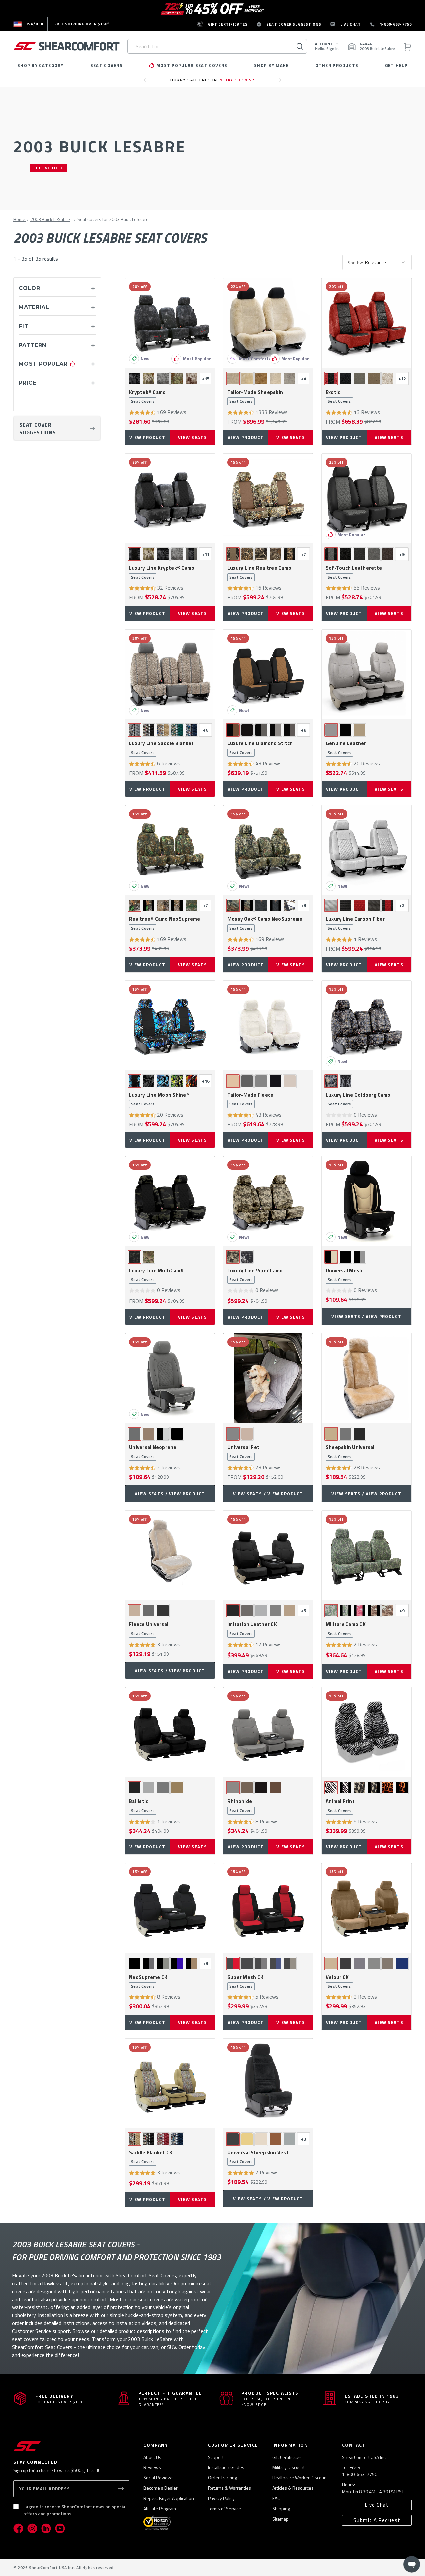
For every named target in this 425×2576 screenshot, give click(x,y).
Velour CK (338, 1982)
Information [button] (290, 2445)
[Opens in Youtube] (60, 2528)
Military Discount (289, 2467)
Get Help (396, 65)
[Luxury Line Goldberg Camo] (367, 1026)
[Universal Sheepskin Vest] (268, 2083)
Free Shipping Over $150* (82, 24)
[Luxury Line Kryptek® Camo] (170, 499)
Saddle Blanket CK (151, 2157)
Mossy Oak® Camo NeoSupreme (265, 923)
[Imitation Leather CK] (268, 1555)
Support (216, 2457)
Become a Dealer (161, 2488)
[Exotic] (367, 323)
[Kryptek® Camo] (170, 323)
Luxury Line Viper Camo (255, 1275)
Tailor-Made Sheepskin (255, 397)
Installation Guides (226, 2467)
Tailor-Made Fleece (251, 1099)
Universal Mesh (344, 1275)
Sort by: (355, 262)
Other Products (337, 65)
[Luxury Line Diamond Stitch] (268, 674)
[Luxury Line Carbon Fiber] (367, 850)
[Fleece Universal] (170, 1555)
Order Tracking (222, 2478)
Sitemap (280, 2519)
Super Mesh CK (245, 1982)
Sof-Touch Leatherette (354, 572)
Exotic (338, 397)
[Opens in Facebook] (18, 2528)
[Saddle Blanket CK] (170, 2083)
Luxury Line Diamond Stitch (260, 748)
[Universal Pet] (268, 1378)
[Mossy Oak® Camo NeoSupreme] (268, 850)
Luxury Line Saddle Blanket (162, 748)
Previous (147, 83)
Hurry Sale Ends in (212, 80)
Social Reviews (159, 2478)
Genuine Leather (346, 748)
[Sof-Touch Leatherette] (367, 499)
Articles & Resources (293, 2488)
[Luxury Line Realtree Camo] (268, 499)
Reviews (152, 2467)
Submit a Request (377, 2520)
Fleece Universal (149, 1629)
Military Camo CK (346, 1629)
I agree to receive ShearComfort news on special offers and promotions (75, 2510)
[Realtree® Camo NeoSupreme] (170, 850)
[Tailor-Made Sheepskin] (268, 323)
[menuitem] (28, 24)
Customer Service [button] (233, 2445)
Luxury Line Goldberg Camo (358, 1099)
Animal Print (340, 1806)
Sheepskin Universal (350, 1452)
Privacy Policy (221, 2498)
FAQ (276, 2498)
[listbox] (387, 262)
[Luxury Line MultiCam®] (170, 1201)
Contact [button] (354, 2445)
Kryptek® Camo (147, 397)
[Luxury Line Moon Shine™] (170, 1026)
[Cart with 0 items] (407, 47)
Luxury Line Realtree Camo (259, 572)
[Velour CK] (367, 1908)
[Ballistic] (170, 1732)
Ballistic (142, 1806)
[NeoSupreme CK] (170, 1908)
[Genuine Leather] (367, 674)
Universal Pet (243, 1452)
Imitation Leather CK (252, 1629)
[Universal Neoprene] (170, 1378)
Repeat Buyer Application (169, 2498)
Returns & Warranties (229, 2488)
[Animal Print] (367, 1732)
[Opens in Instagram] (32, 2528)
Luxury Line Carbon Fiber (355, 923)
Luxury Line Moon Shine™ (159, 1099)
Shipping (281, 2508)
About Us (152, 2457)
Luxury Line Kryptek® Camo (162, 572)
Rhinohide (240, 1806)
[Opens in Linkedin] (46, 2528)
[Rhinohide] (268, 1732)
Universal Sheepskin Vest (258, 2157)
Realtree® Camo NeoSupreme (165, 923)
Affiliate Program (160, 2508)
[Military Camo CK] (367, 1555)
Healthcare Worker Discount (300, 2478)
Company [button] (156, 2445)
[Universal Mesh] (367, 1201)
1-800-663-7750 (360, 2474)
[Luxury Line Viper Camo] (268, 1201)
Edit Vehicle (48, 168)
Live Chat (377, 2505)
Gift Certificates (287, 2457)
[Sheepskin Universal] (367, 1378)
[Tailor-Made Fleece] (268, 1026)
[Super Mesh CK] (268, 1908)
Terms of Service (224, 2508)
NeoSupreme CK (148, 1982)
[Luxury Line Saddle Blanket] (170, 674)
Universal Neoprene (153, 1452)
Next (281, 83)
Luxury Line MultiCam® (156, 1275)
